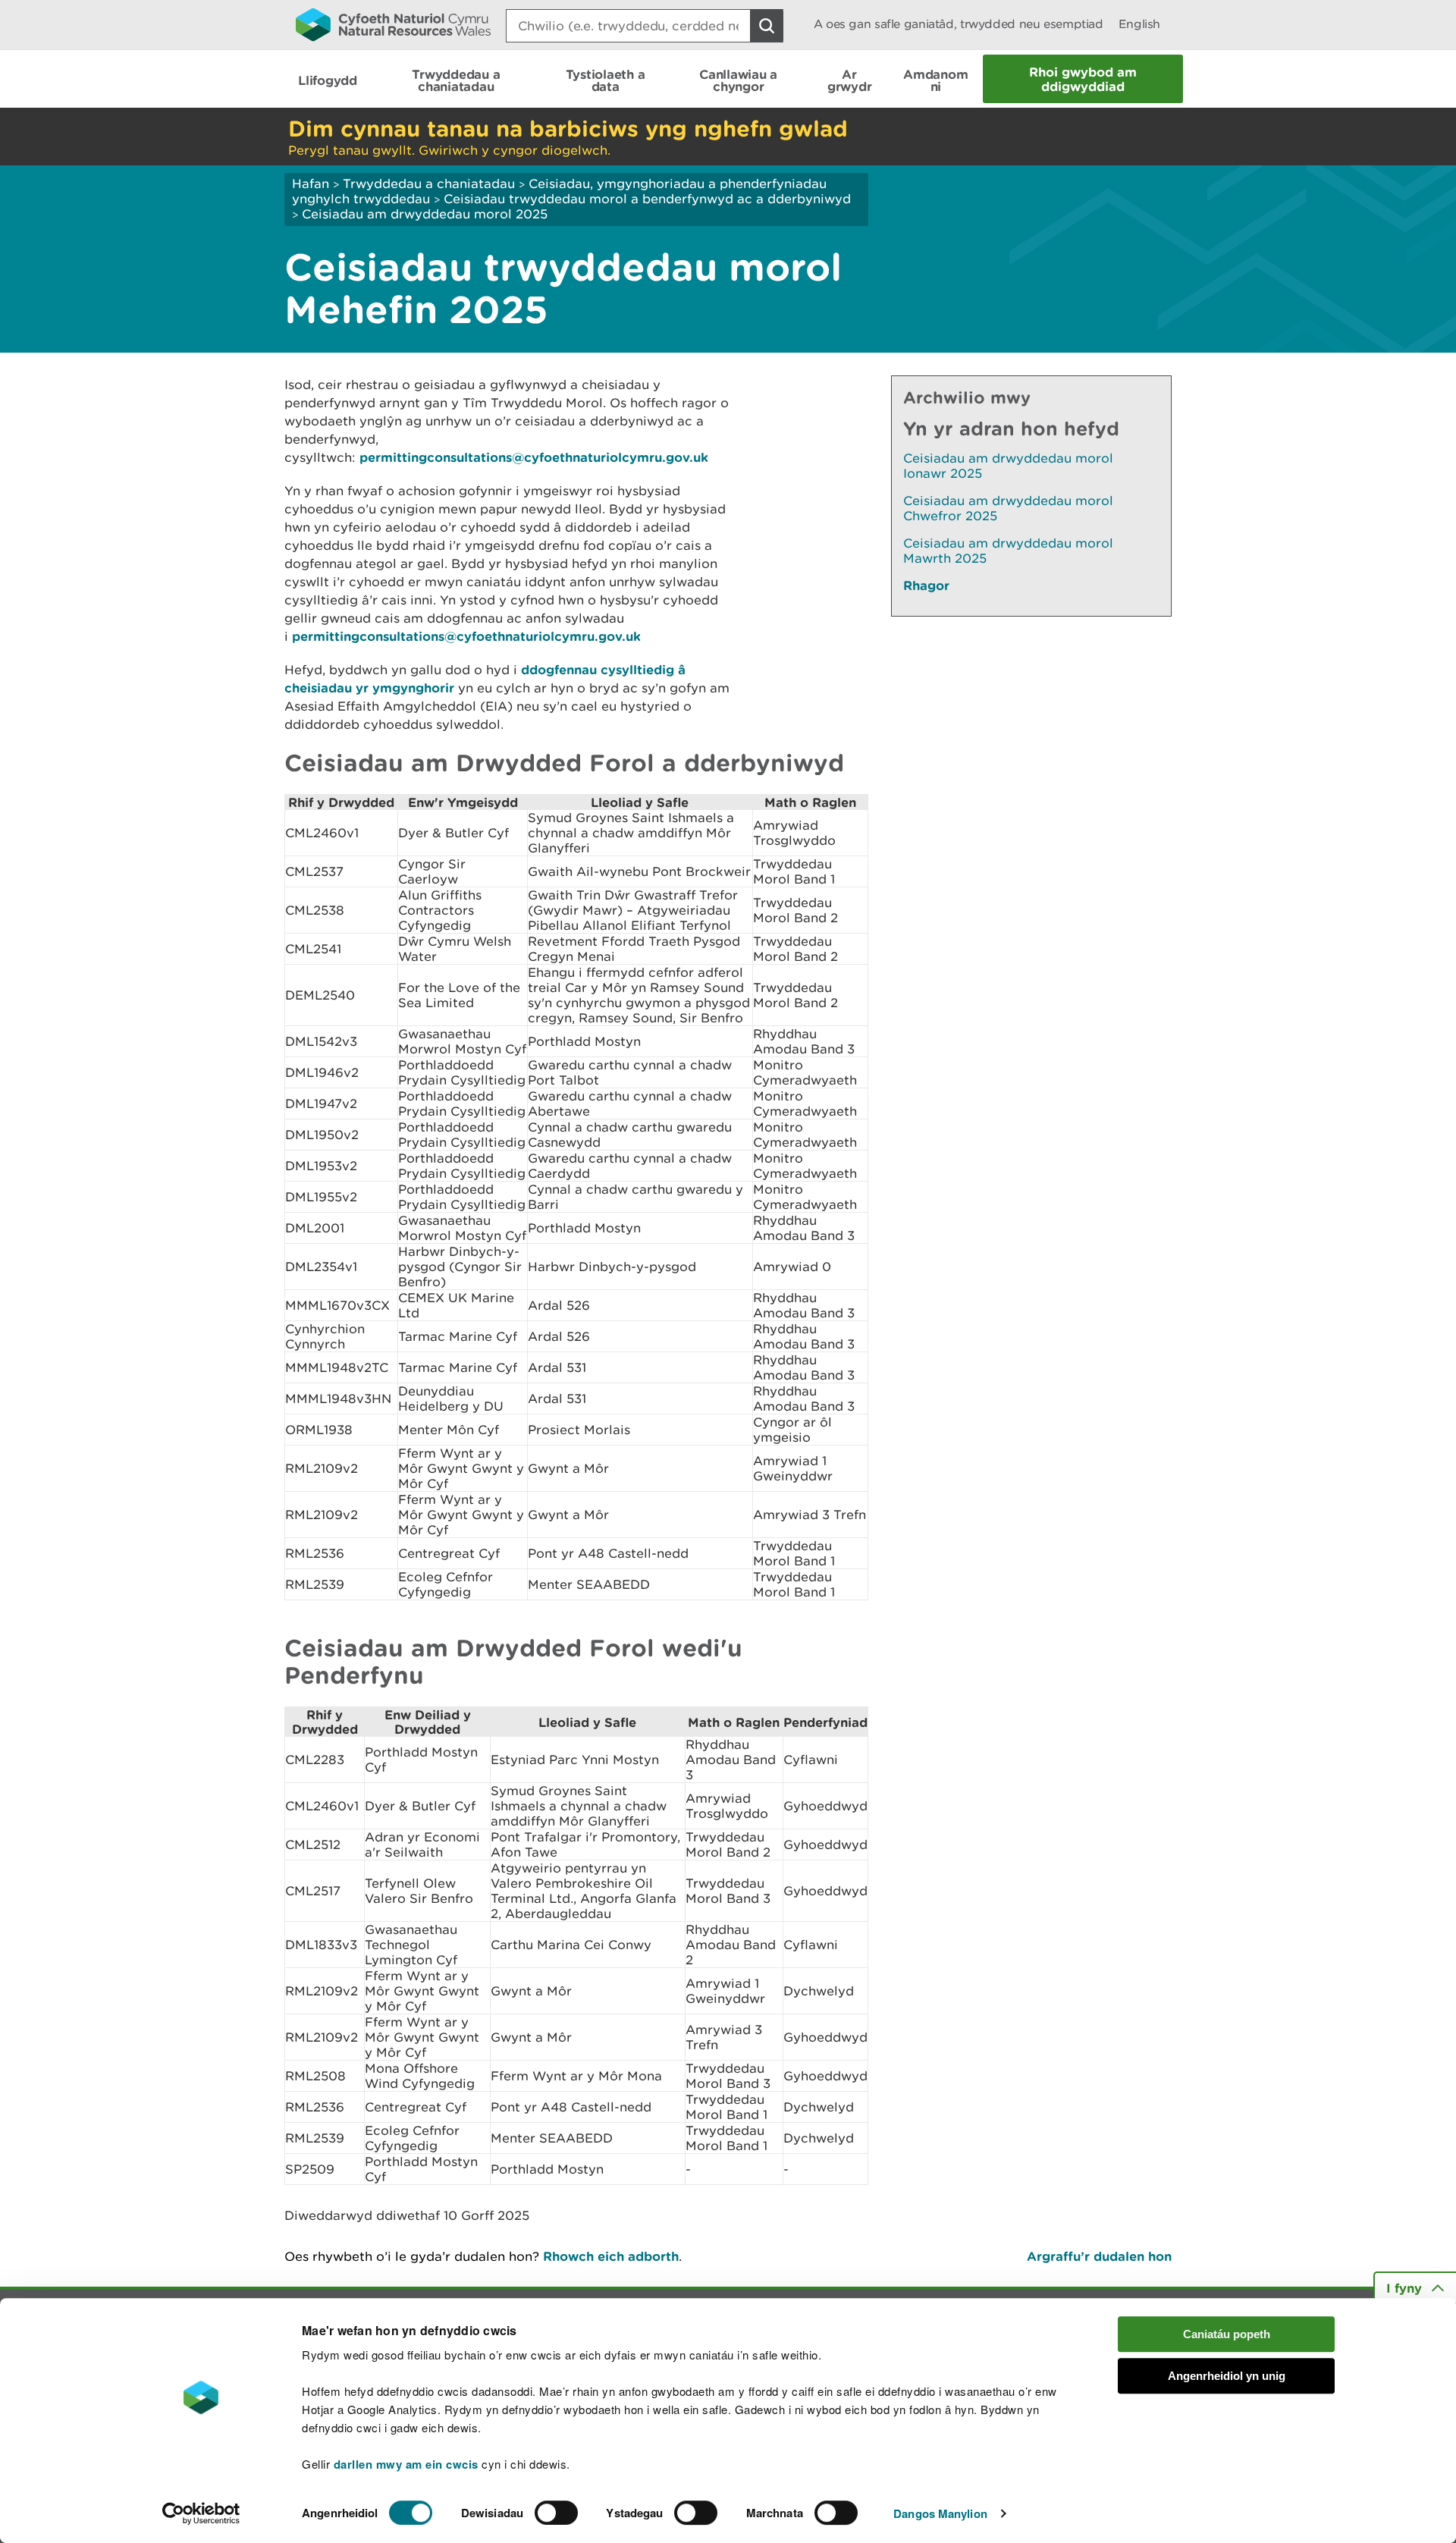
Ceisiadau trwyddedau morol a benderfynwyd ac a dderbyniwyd (647, 199)
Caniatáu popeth (1227, 2334)
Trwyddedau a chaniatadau (429, 184)
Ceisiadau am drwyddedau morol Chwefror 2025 (1008, 508)
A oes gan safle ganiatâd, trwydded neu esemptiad (959, 24)
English (1139, 24)
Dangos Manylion (940, 2513)
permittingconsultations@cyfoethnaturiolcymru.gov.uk (534, 457)
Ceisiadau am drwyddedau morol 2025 (425, 214)
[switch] (556, 2513)
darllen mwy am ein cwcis (406, 2464)
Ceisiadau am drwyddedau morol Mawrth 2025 (1008, 551)
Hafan (311, 184)
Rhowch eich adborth (611, 2256)
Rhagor (926, 585)
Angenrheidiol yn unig (1227, 2376)
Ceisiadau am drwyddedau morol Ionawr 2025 (1008, 466)
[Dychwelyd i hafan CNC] (393, 24)
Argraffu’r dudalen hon (1099, 2256)
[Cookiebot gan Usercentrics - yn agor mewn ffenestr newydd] (201, 2513)
